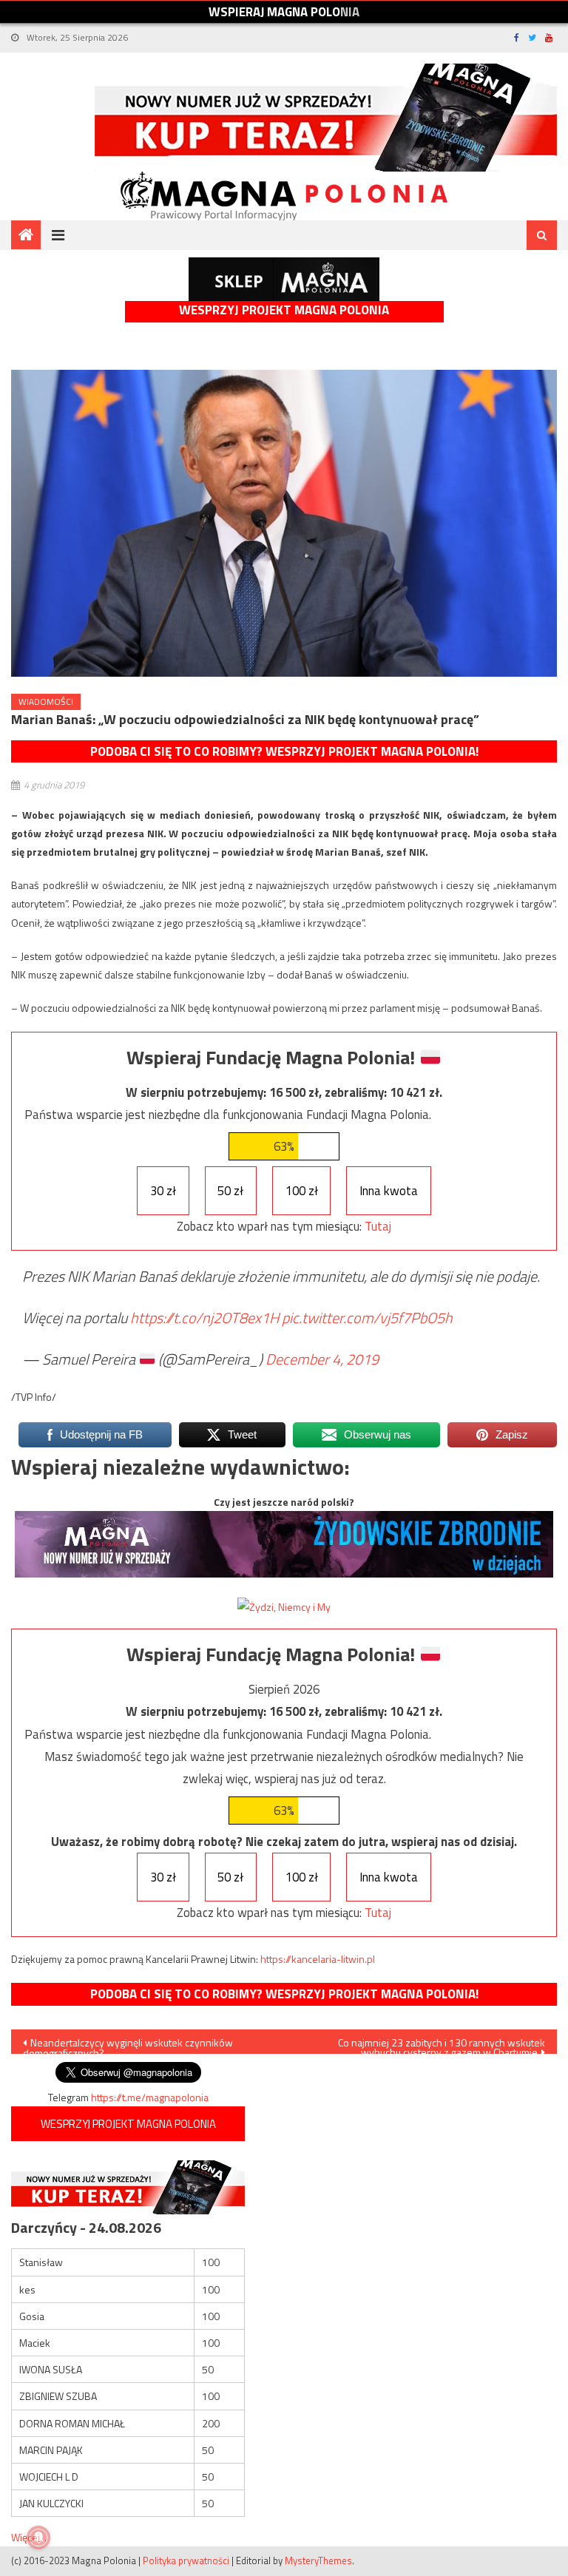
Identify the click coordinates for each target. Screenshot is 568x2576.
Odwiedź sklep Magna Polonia (284, 279)
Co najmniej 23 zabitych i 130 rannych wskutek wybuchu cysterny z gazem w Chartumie (442, 2044)
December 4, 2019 (322, 1359)
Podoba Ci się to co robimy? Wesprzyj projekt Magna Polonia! (284, 751)
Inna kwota (389, 1191)
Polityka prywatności (186, 2560)
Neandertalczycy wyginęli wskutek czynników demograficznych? (128, 2044)
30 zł (163, 1191)
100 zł (302, 1191)
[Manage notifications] (38, 2538)
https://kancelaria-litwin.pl (318, 1959)
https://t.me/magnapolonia (150, 2097)
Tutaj (378, 1226)
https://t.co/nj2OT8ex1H (204, 1318)
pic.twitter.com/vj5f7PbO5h (367, 1318)
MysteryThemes (318, 2560)
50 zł (230, 1191)
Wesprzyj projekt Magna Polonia (284, 310)
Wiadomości (46, 702)
